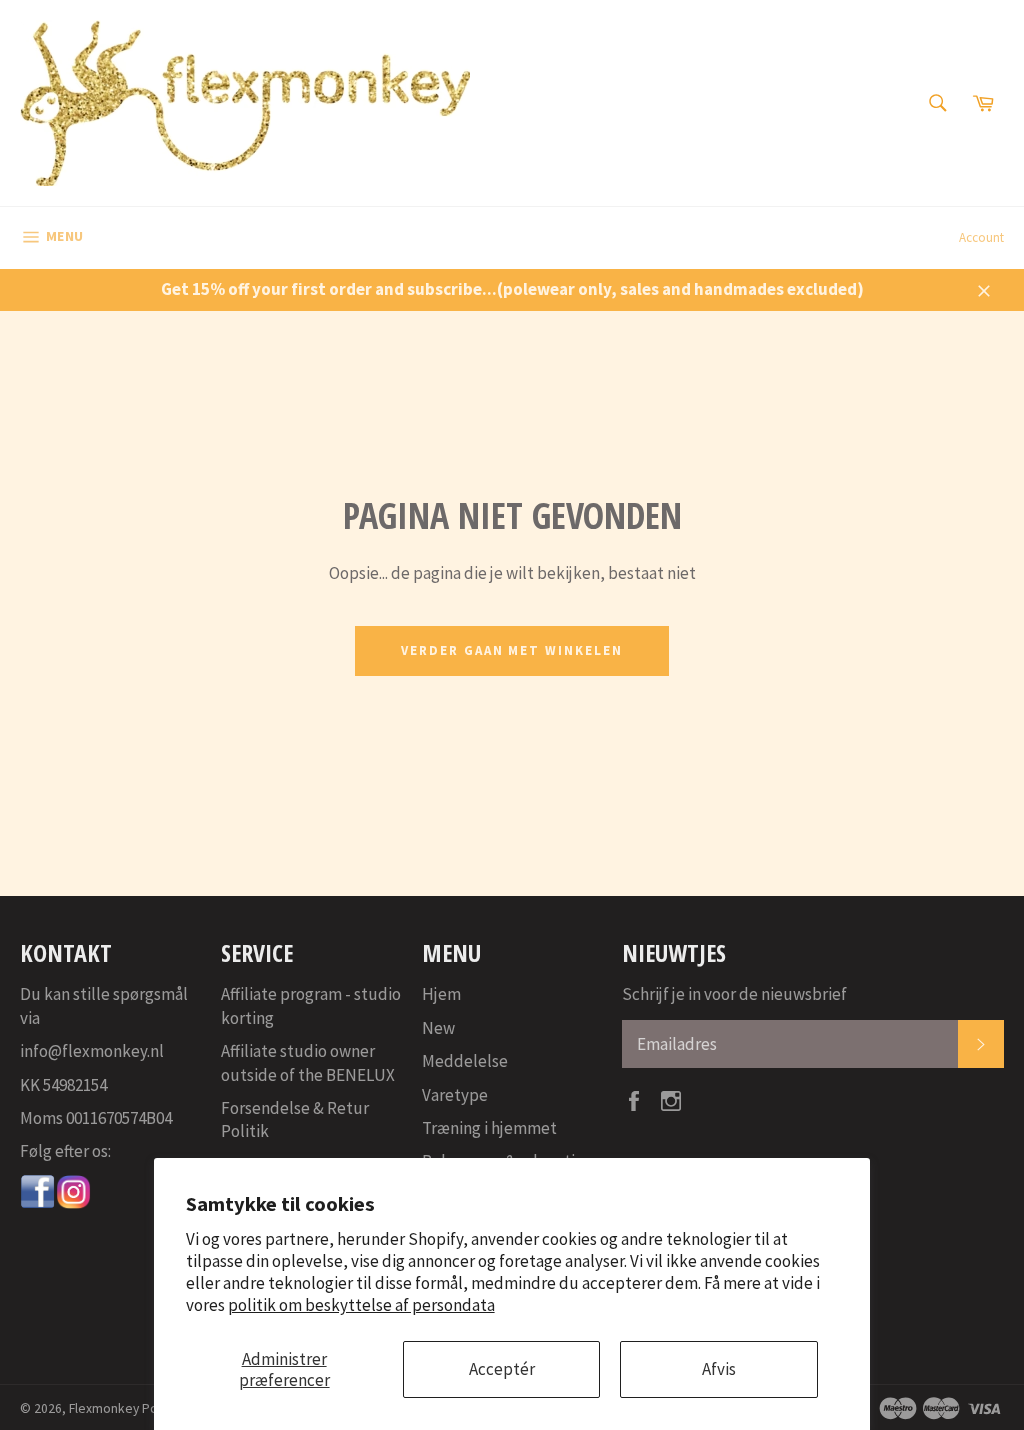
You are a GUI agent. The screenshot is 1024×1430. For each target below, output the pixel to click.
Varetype (455, 1095)
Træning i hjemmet (489, 1128)
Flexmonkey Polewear (133, 1408)
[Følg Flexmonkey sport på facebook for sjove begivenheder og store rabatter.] (38, 1204)
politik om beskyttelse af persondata (361, 1305)
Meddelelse (465, 1061)
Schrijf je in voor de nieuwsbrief (734, 994)
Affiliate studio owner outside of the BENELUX (308, 1062)
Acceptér (502, 1369)
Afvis (719, 1369)
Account (981, 237)
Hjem (441, 994)
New (438, 1028)
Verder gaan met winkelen (512, 650)
